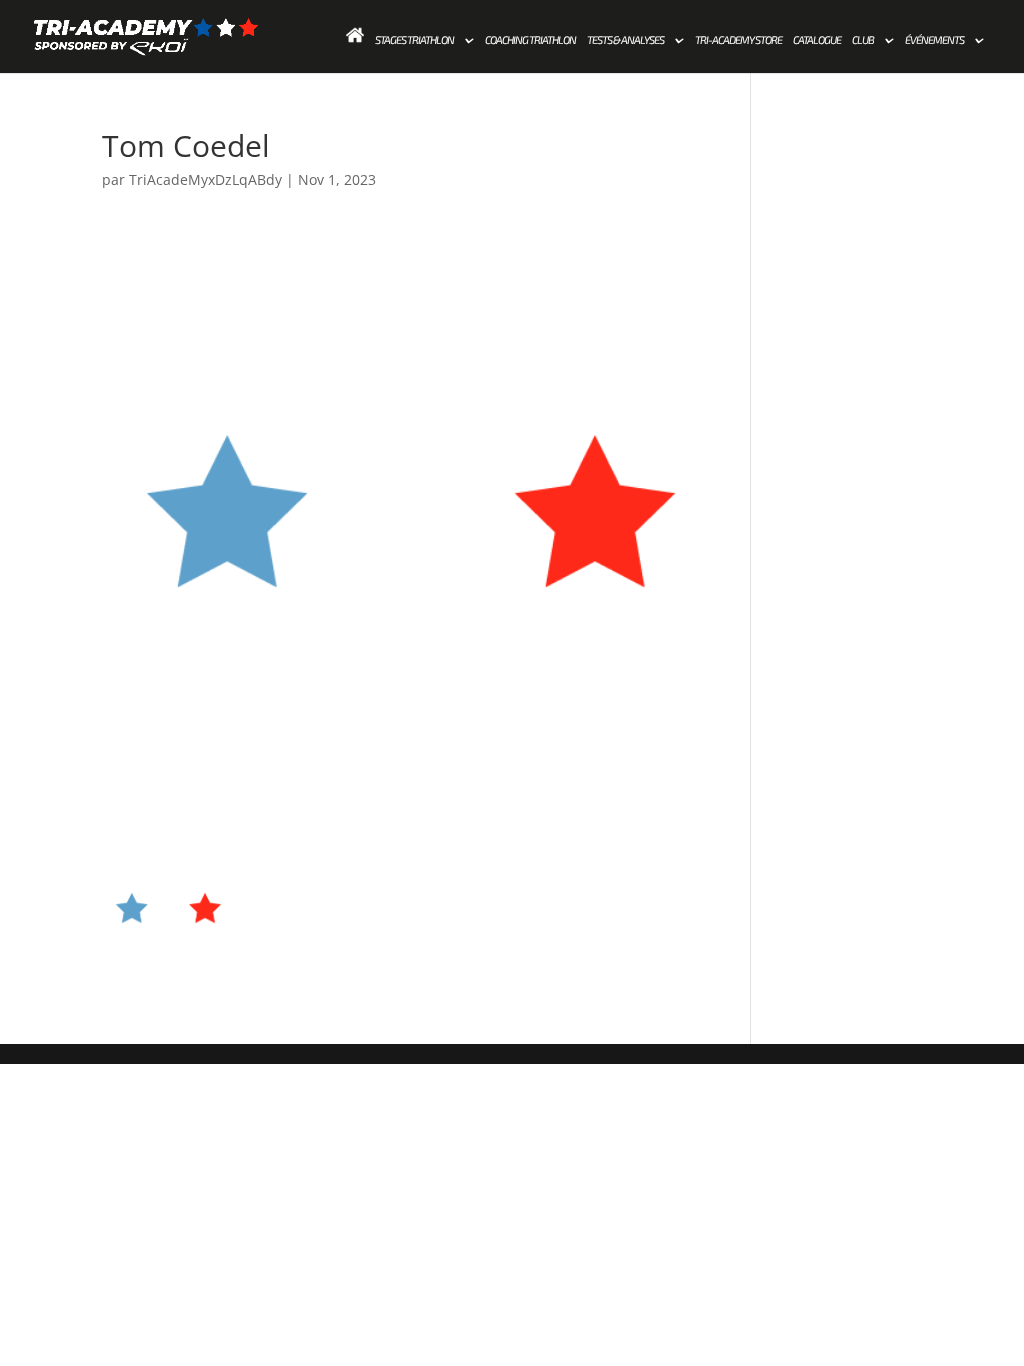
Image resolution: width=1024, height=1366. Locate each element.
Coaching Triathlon (530, 39)
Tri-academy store (738, 39)
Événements (934, 39)
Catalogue (817, 39)
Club (863, 39)
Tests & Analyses (625, 39)
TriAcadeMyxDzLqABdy (205, 179)
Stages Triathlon (414, 39)
